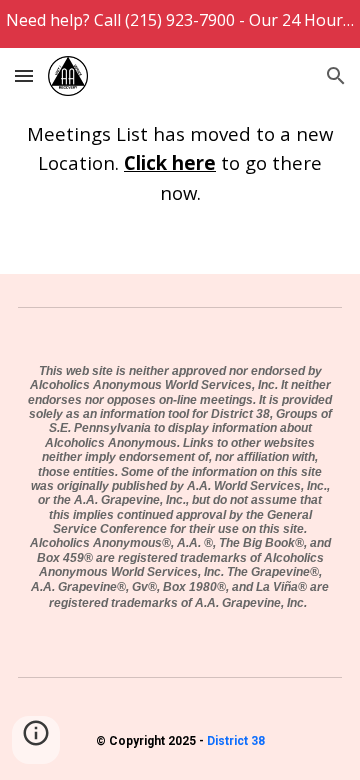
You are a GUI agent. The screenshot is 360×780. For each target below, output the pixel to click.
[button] (24, 75)
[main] (180, 162)
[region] (180, 24)
